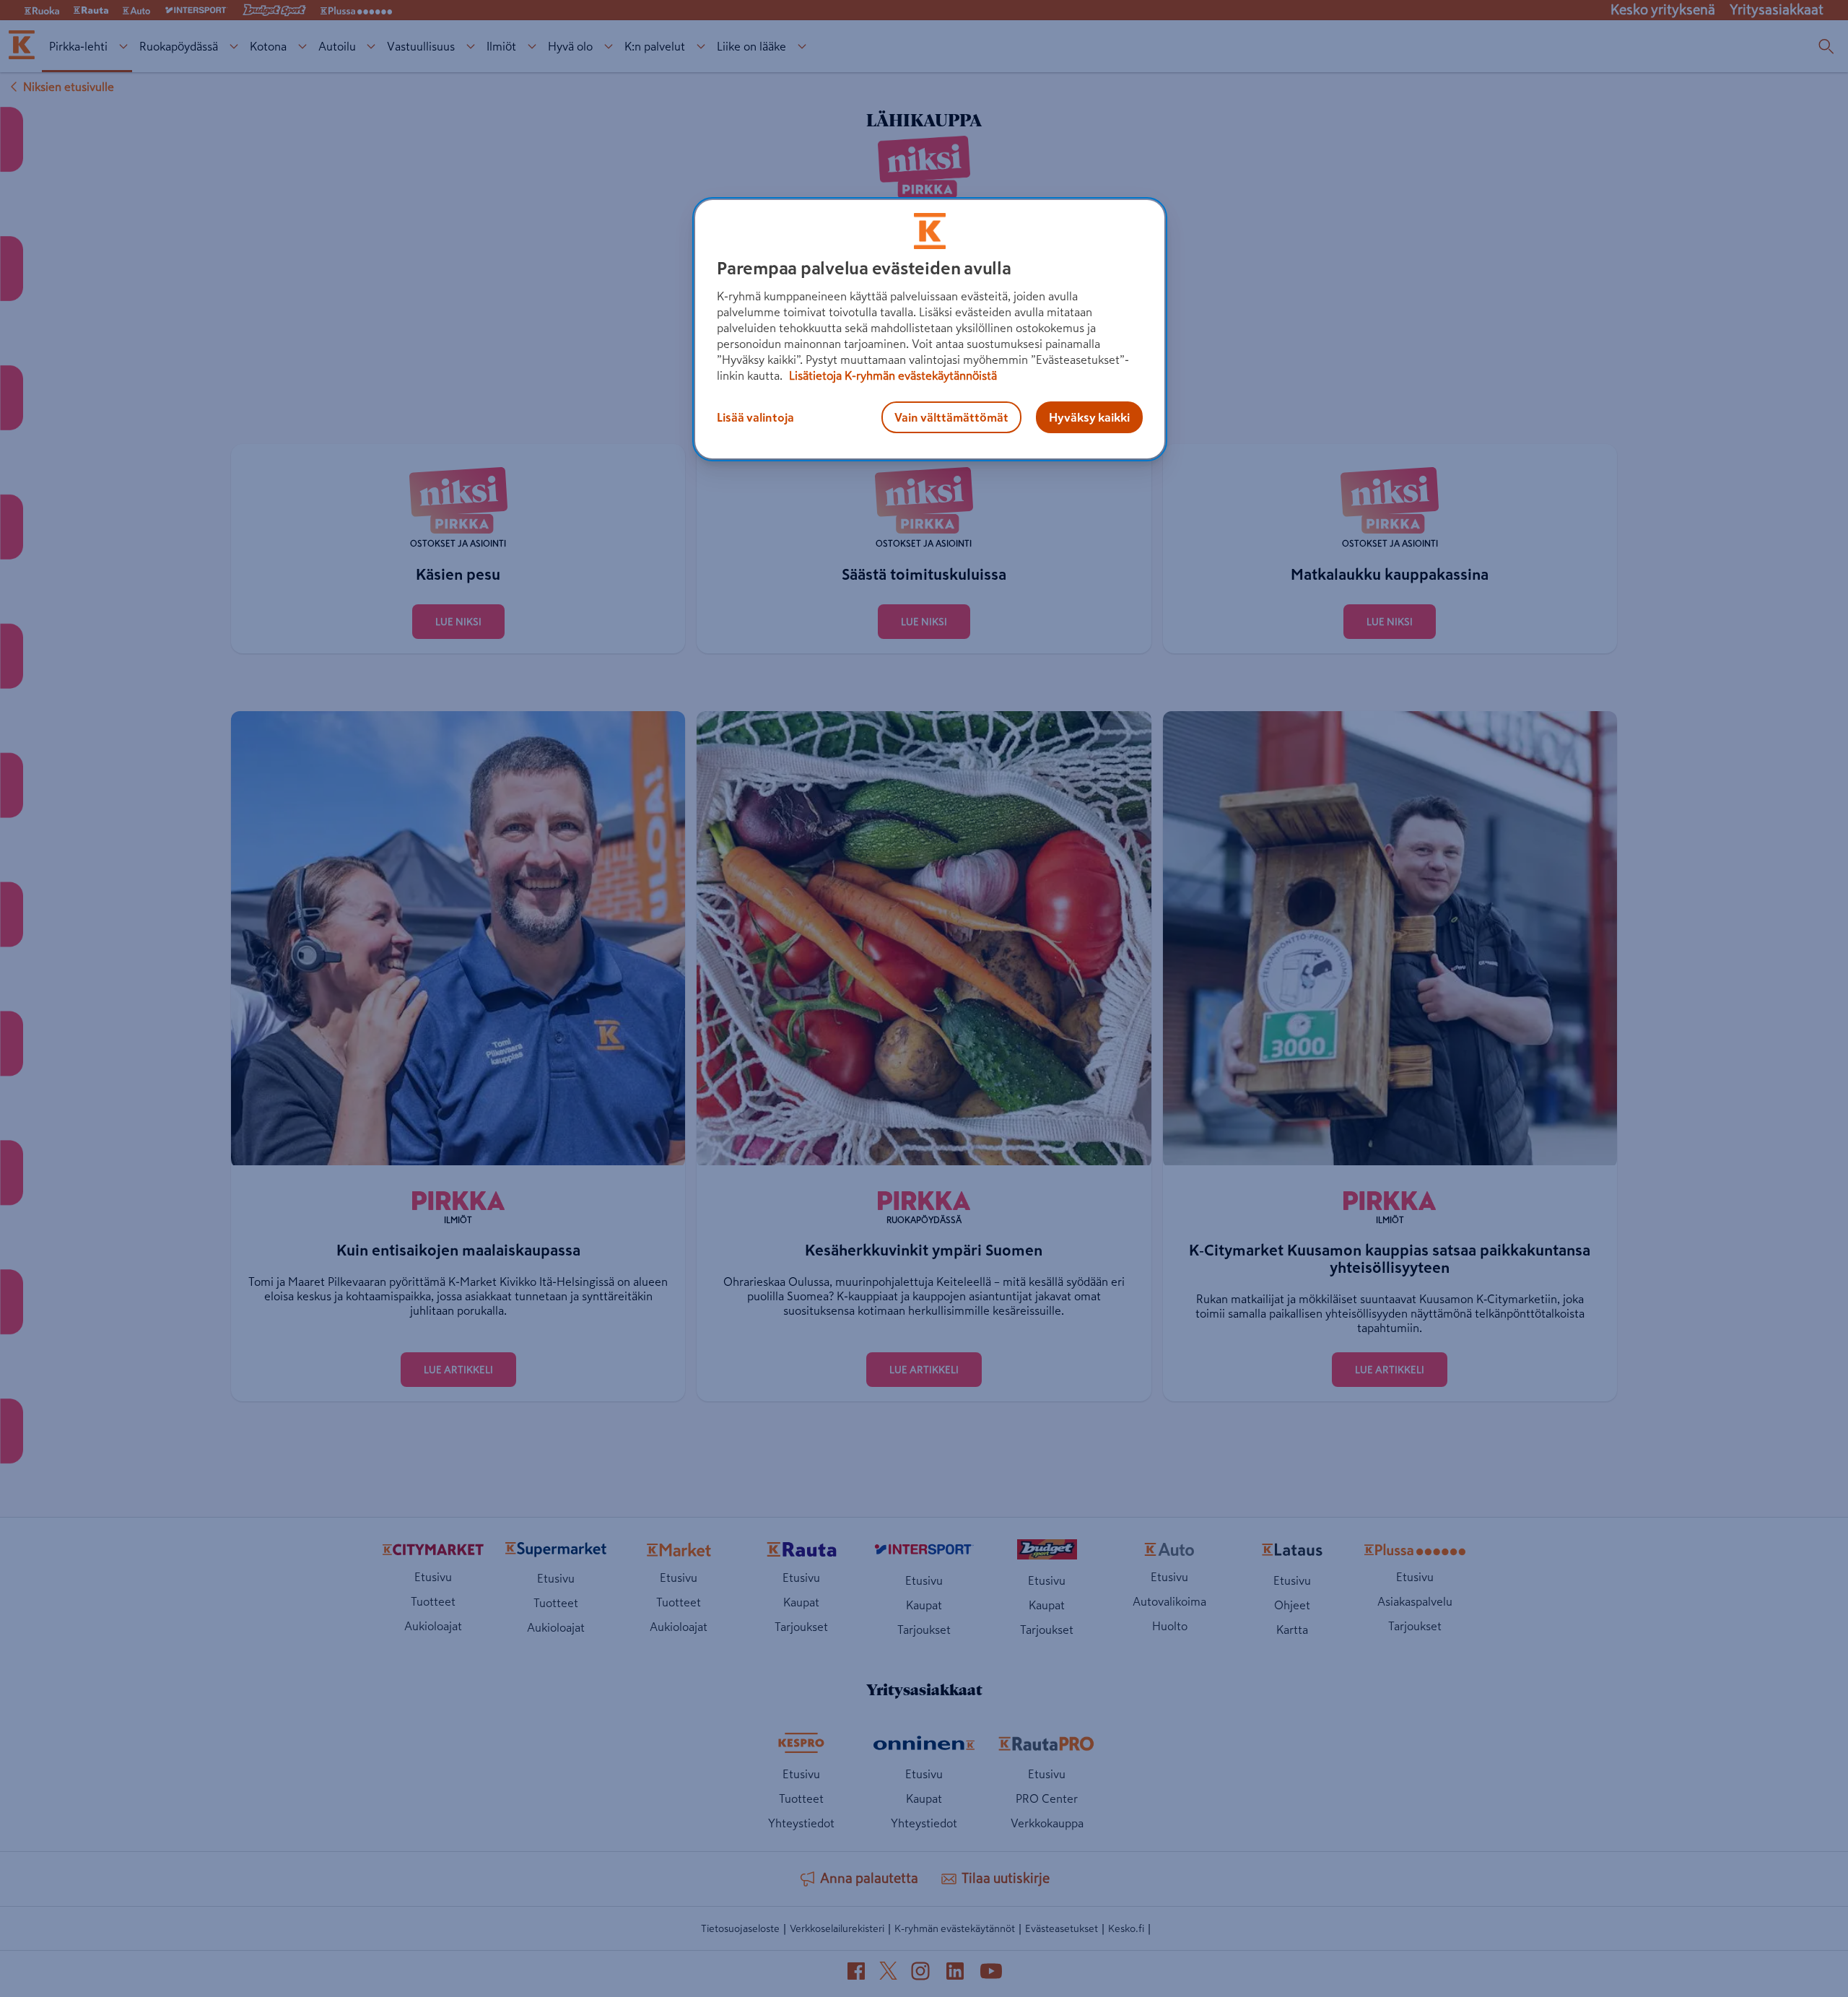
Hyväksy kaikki (1089, 417)
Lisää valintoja (755, 417)
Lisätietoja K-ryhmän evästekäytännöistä (892, 375)
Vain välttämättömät (951, 417)
